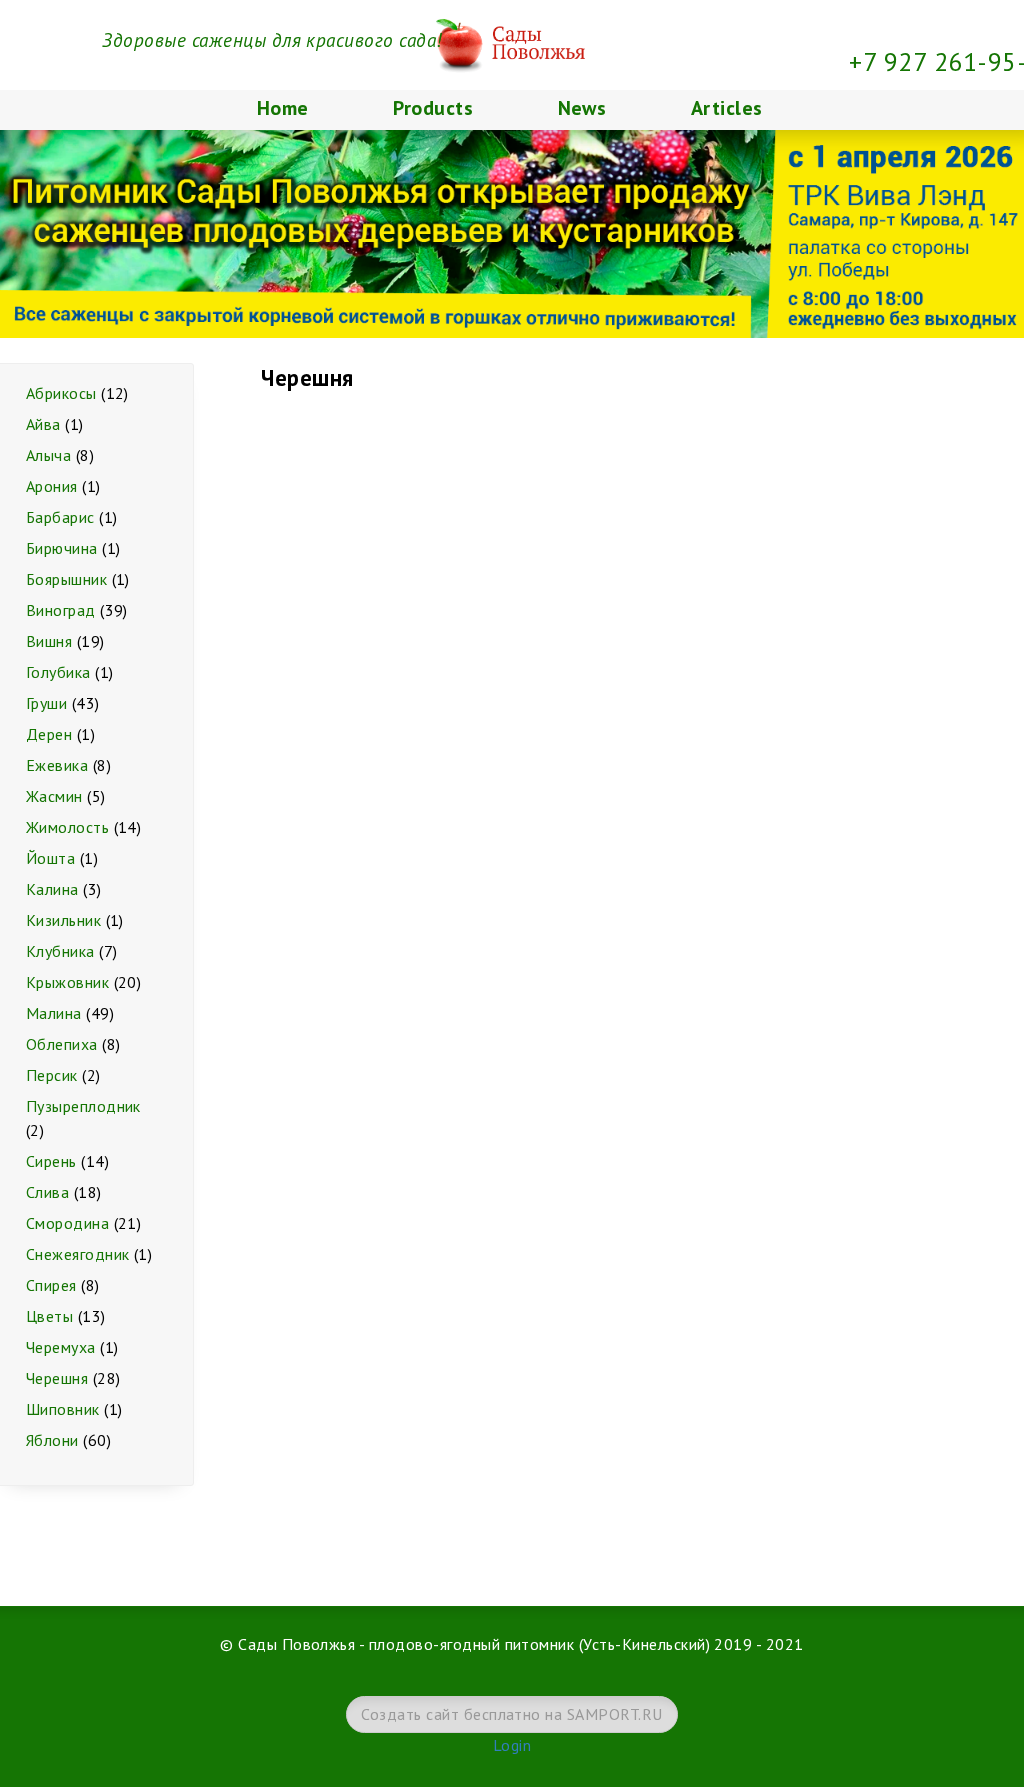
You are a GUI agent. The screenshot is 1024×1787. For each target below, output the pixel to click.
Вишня (49, 641)
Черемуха (61, 1347)
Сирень (51, 1161)
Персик (52, 1075)
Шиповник (63, 1409)
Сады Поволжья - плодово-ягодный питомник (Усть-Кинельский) (474, 1644)
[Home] (512, 12)
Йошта (50, 858)
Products (433, 108)
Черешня (57, 1378)
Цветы (49, 1316)
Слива (47, 1192)
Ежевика (57, 765)
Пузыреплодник (83, 1106)
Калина (52, 889)
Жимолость (67, 827)
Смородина (67, 1223)
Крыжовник (67, 982)
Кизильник (63, 920)
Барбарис (60, 517)
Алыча (48, 455)
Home (283, 108)
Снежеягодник (78, 1254)
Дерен (49, 734)
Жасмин (54, 796)
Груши (46, 703)
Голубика (58, 672)
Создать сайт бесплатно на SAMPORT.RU (511, 1714)
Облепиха (62, 1044)
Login (512, 1745)
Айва (43, 424)
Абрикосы (61, 393)
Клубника (60, 951)
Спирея (51, 1285)
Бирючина (62, 548)
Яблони (52, 1440)
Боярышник (66, 579)
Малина (54, 1013)
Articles (727, 108)
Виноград (61, 610)
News (582, 108)
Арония (52, 486)
